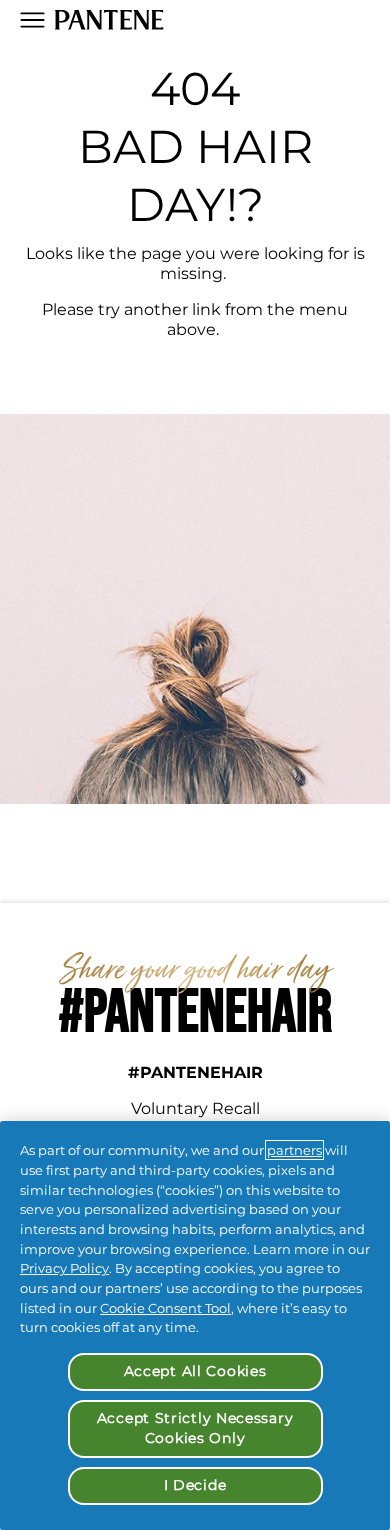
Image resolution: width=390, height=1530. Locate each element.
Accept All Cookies (195, 1371)
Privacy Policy (64, 1268)
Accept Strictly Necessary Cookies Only (195, 1428)
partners (294, 1150)
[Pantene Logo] (109, 20)
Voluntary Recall (195, 1108)
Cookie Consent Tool (165, 1308)
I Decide (195, 1485)
